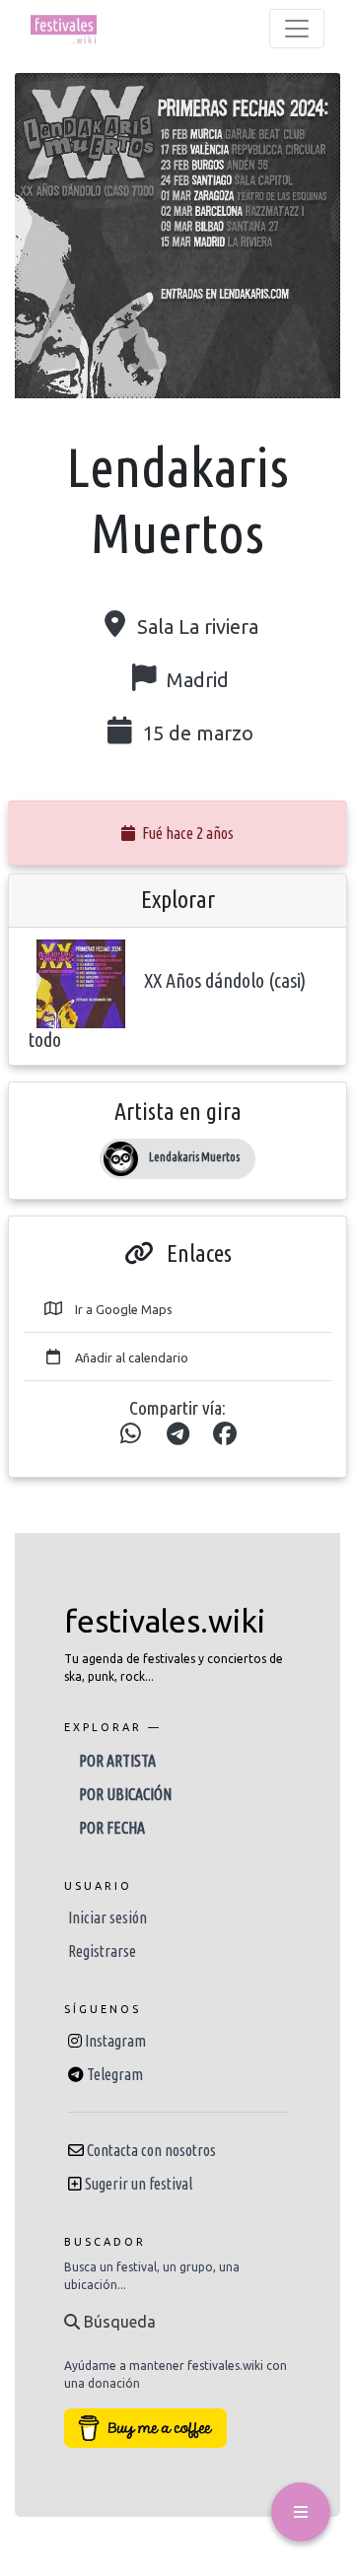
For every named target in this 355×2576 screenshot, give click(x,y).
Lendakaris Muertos (194, 1157)
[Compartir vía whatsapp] (130, 1434)
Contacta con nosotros (151, 2150)
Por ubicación (125, 1794)
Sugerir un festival (139, 2184)
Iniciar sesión (107, 1917)
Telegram (115, 2074)
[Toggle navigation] (297, 29)
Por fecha (112, 1828)
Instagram (115, 2041)
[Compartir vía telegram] (177, 1434)
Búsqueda (118, 2322)
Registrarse (102, 1951)
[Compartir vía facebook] (225, 1434)
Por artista (117, 1761)
